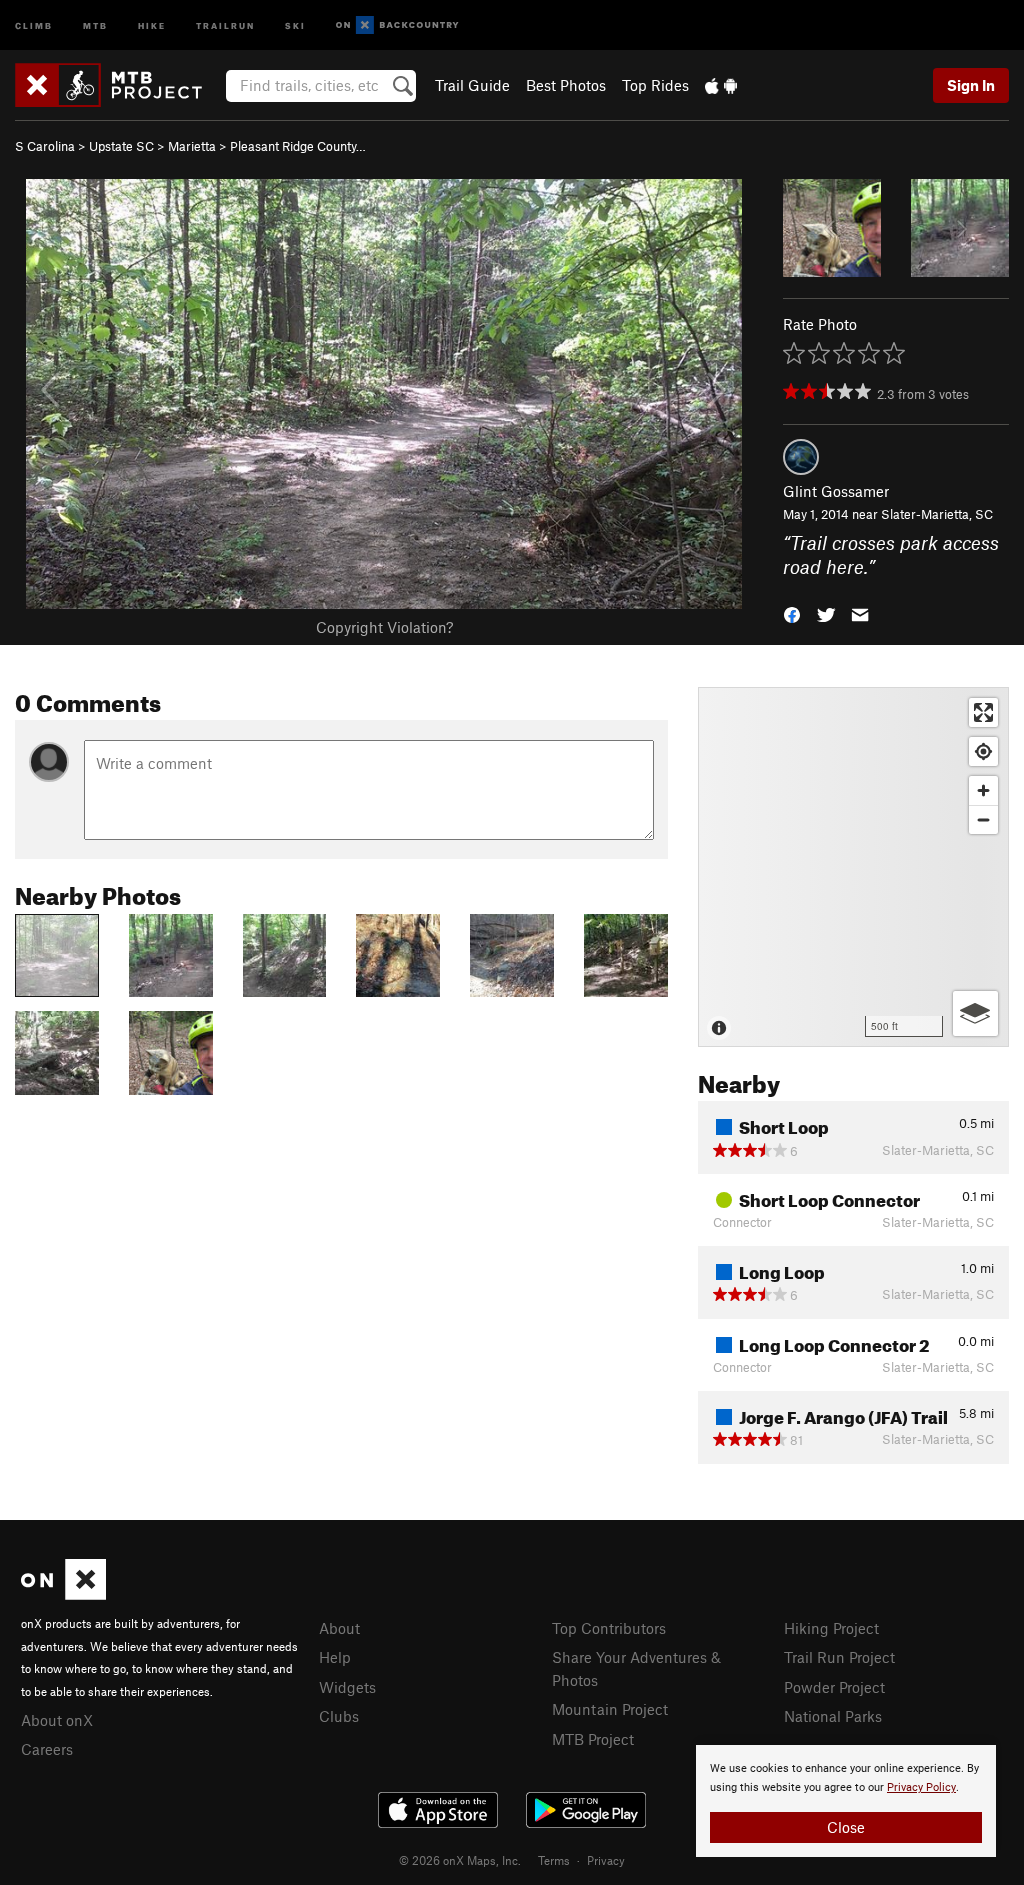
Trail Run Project (839, 1657)
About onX (57, 1720)
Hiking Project (831, 1628)
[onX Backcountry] (397, 25)
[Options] (975, 1013)
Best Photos (566, 85)
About (339, 1628)
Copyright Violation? (384, 627)
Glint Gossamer (836, 491)
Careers (47, 1749)
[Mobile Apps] (721, 85)
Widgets (347, 1687)
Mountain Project (610, 1709)
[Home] (118, 85)
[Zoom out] (983, 819)
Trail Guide (472, 85)
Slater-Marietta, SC (937, 514)
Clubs (339, 1716)
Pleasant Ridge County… (298, 146)
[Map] (853, 867)
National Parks (833, 1716)
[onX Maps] (63, 1594)
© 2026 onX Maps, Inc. (460, 1860)
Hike (152, 24)
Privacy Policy (921, 1787)
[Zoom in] (983, 790)
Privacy (606, 1860)
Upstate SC (121, 146)
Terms (554, 1860)
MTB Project (593, 1739)
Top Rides (655, 85)
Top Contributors (609, 1628)
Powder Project (834, 1687)
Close (846, 1827)
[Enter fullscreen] (983, 712)
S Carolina (45, 146)
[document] (846, 1801)
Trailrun (225, 24)
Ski (295, 24)
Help (335, 1657)
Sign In (971, 85)
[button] (792, 613)
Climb (34, 24)
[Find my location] (983, 751)
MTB (95, 24)
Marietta (192, 146)
